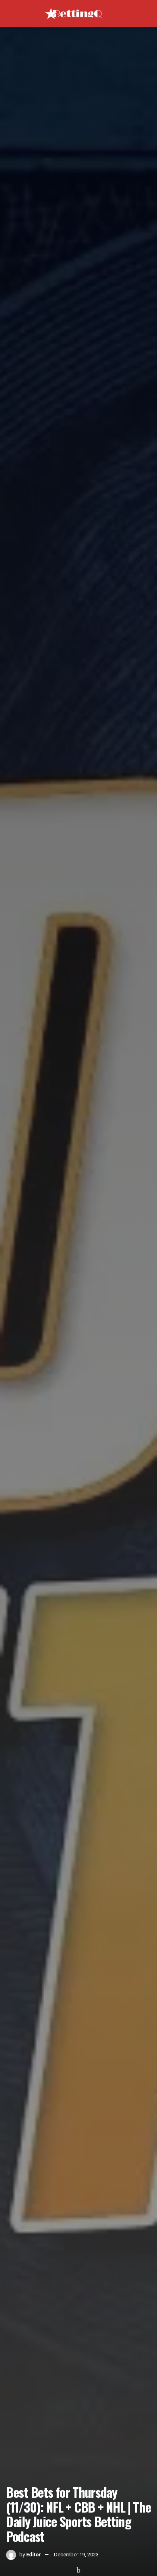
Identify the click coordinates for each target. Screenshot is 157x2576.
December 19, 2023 (76, 2555)
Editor (34, 2555)
